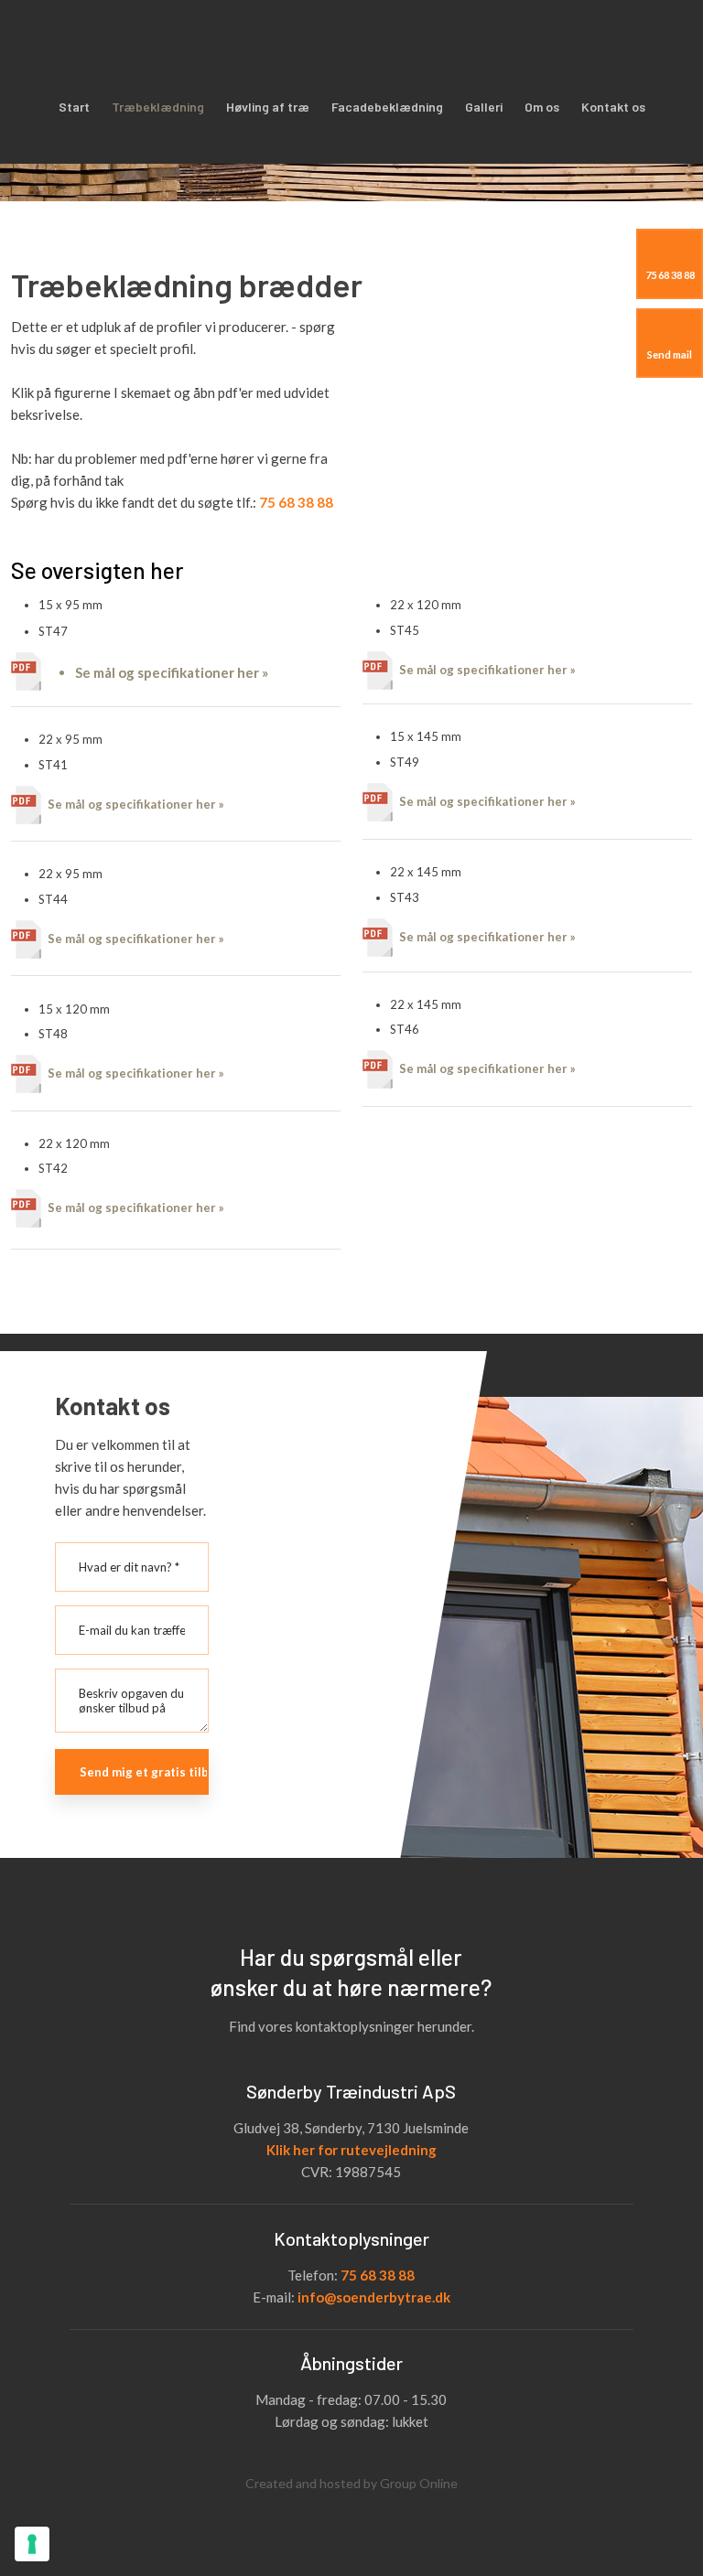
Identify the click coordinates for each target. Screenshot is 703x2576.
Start (74, 107)
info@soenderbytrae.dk (374, 2297)
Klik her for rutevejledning (351, 2150)
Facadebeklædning (387, 107)
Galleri (484, 107)
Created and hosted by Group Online (351, 2483)
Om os (542, 107)
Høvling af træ (268, 107)
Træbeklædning (158, 107)
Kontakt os (613, 107)
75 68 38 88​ (296, 502)
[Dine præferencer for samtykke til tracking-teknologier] (32, 2544)
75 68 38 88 (378, 2275)
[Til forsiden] (264, 41)
